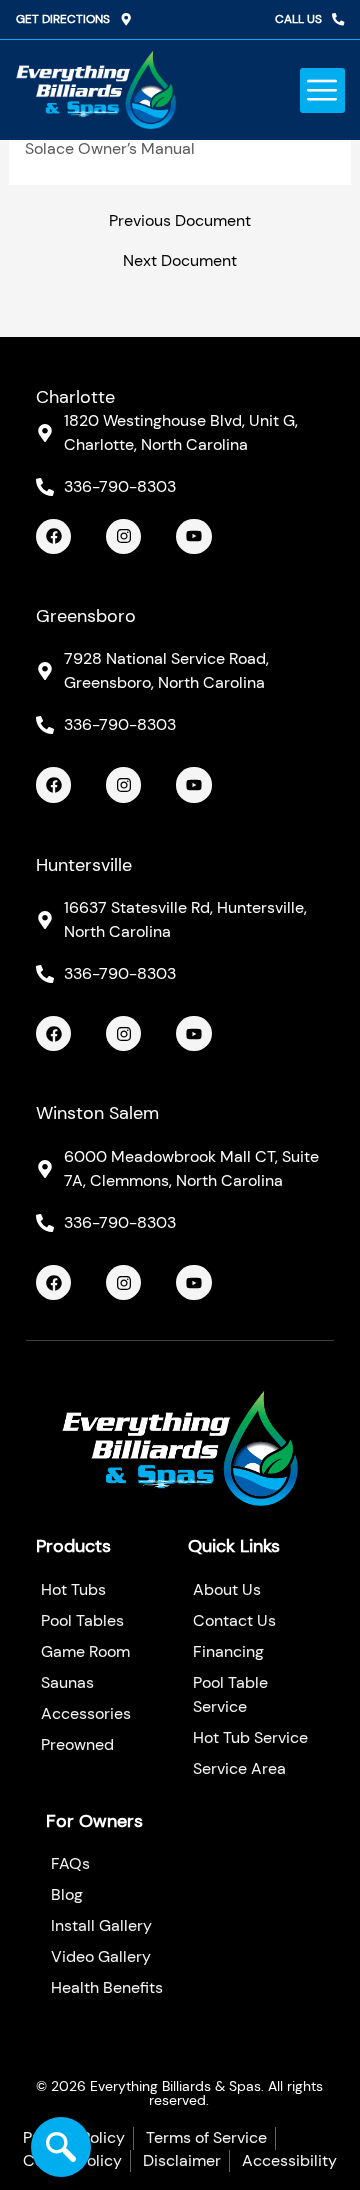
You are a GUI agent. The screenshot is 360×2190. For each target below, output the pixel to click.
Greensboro (86, 616)
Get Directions (63, 19)
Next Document (180, 262)
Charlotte (75, 397)
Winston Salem (97, 1113)
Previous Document (180, 222)
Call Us (298, 19)
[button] (322, 90)
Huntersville (84, 865)
